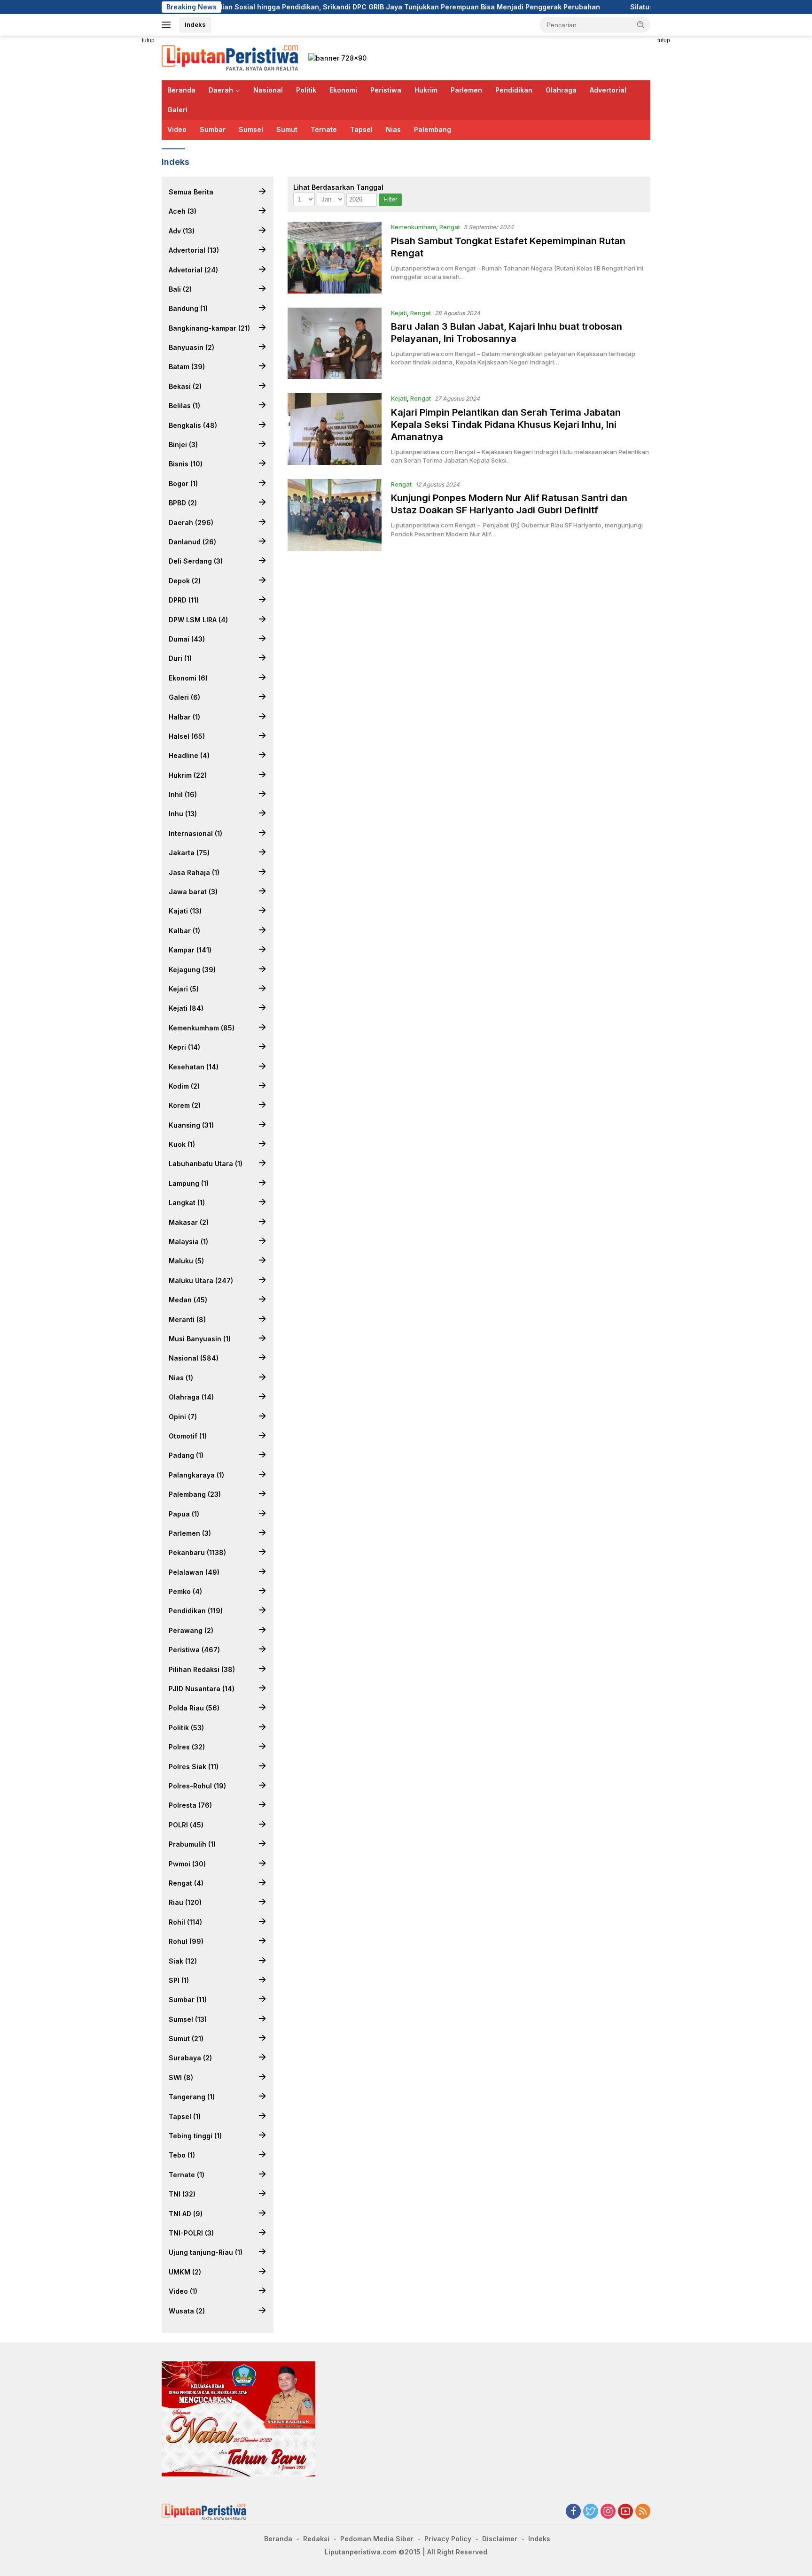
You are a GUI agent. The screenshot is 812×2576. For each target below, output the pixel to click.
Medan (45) (188, 1300)
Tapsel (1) (185, 2116)
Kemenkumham (414, 227)
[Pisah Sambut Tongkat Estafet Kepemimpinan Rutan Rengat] (335, 258)
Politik (306, 90)
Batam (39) (187, 367)
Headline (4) (189, 755)
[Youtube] (625, 2512)
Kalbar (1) (184, 931)
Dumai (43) (187, 639)
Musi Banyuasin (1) (200, 1339)
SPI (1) (179, 1980)
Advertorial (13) (194, 250)
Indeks (195, 24)
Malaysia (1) (188, 1242)
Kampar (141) (190, 950)
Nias (393, 129)
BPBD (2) (183, 503)
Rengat (450, 227)
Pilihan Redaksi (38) (202, 1669)
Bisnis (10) (186, 464)
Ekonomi (343, 90)
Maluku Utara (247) (201, 1280)
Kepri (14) (184, 1047)
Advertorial (608, 90)
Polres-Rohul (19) (197, 1786)
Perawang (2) (191, 1630)
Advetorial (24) (193, 270)
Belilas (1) (184, 406)
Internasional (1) (195, 833)
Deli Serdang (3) (196, 561)
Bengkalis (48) (193, 425)
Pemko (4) (185, 1591)
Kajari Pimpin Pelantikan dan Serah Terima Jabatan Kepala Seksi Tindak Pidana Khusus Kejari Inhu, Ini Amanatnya (506, 425)
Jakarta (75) (189, 853)
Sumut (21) (186, 2038)
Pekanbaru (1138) (197, 1552)
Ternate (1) (187, 2175)
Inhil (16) (183, 794)
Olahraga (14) (191, 1397)
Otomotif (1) (188, 1436)
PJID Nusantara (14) (202, 1689)
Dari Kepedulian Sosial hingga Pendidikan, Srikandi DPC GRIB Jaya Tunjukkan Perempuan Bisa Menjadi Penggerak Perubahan (293, 7)
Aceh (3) (183, 211)
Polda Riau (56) (194, 1708)
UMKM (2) (185, 2272)
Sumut (287, 129)
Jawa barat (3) (193, 892)
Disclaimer (500, 2539)
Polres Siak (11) (194, 1767)
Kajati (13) (185, 911)
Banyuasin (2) (191, 347)
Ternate (324, 129)
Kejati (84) (186, 1008)
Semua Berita (191, 192)
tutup (148, 40)
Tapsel (361, 129)
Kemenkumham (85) (202, 1028)
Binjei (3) (183, 445)
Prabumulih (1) (192, 1844)
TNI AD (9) (186, 2214)
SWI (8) (181, 2077)
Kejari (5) (184, 989)
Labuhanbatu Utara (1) (206, 1164)
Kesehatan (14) (194, 1067)
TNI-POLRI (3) (191, 2233)
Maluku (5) (186, 1261)
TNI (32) (182, 2194)
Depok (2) (185, 581)
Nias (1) (181, 1378)
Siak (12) (183, 1961)
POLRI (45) (186, 1825)
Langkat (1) (187, 1203)
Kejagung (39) (192, 970)
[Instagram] (608, 2512)
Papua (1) (184, 1514)
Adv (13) (182, 231)
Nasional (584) (194, 1358)
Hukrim (426, 90)
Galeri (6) (184, 697)
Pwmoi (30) (187, 1864)
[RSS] (643, 2512)
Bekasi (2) (185, 386)
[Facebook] (573, 2512)
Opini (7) (183, 1417)
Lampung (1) (189, 1183)
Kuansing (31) (191, 1125)
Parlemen (466, 90)
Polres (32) (187, 1747)
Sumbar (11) (188, 2000)
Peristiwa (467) (194, 1650)
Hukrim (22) (188, 775)
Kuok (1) (182, 1144)
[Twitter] (591, 2512)
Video (177, 129)
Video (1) (183, 2291)
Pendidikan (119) (196, 1611)
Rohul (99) (186, 1941)
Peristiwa (386, 90)
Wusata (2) (187, 2311)
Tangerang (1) (192, 2097)
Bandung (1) (188, 308)
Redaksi (316, 2539)
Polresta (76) (190, 1805)
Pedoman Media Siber (377, 2539)
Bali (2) (180, 289)
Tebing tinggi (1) (195, 2136)
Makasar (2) (189, 1222)
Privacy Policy (448, 2539)
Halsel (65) (187, 736)
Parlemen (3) (190, 1533)
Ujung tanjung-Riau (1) (206, 2252)
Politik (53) (186, 1728)
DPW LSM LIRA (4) (198, 620)
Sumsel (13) (188, 2019)
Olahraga (561, 90)
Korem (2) (185, 1105)
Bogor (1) (183, 483)
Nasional (268, 90)
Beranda (181, 90)
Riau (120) (185, 1902)
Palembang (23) (195, 1494)
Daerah (221, 90)
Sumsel (251, 129)
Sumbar (213, 129)
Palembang (433, 129)
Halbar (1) (184, 717)
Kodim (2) (184, 1086)
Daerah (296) (191, 522)
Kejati (399, 313)
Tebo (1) (182, 2155)
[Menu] (168, 25)
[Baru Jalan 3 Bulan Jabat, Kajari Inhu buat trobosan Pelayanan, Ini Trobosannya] (335, 344)
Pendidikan (514, 90)
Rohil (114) (185, 1922)
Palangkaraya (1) (196, 1475)
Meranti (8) (187, 1319)
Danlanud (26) (192, 542)
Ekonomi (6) (188, 678)
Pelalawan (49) (194, 1572)
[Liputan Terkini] (230, 57)
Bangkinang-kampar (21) (209, 328)
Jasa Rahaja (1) (194, 872)
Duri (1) (180, 658)
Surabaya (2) (190, 2058)
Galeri (177, 110)
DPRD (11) (184, 600)
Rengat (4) (186, 1883)
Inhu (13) (183, 814)
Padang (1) (186, 1455)
